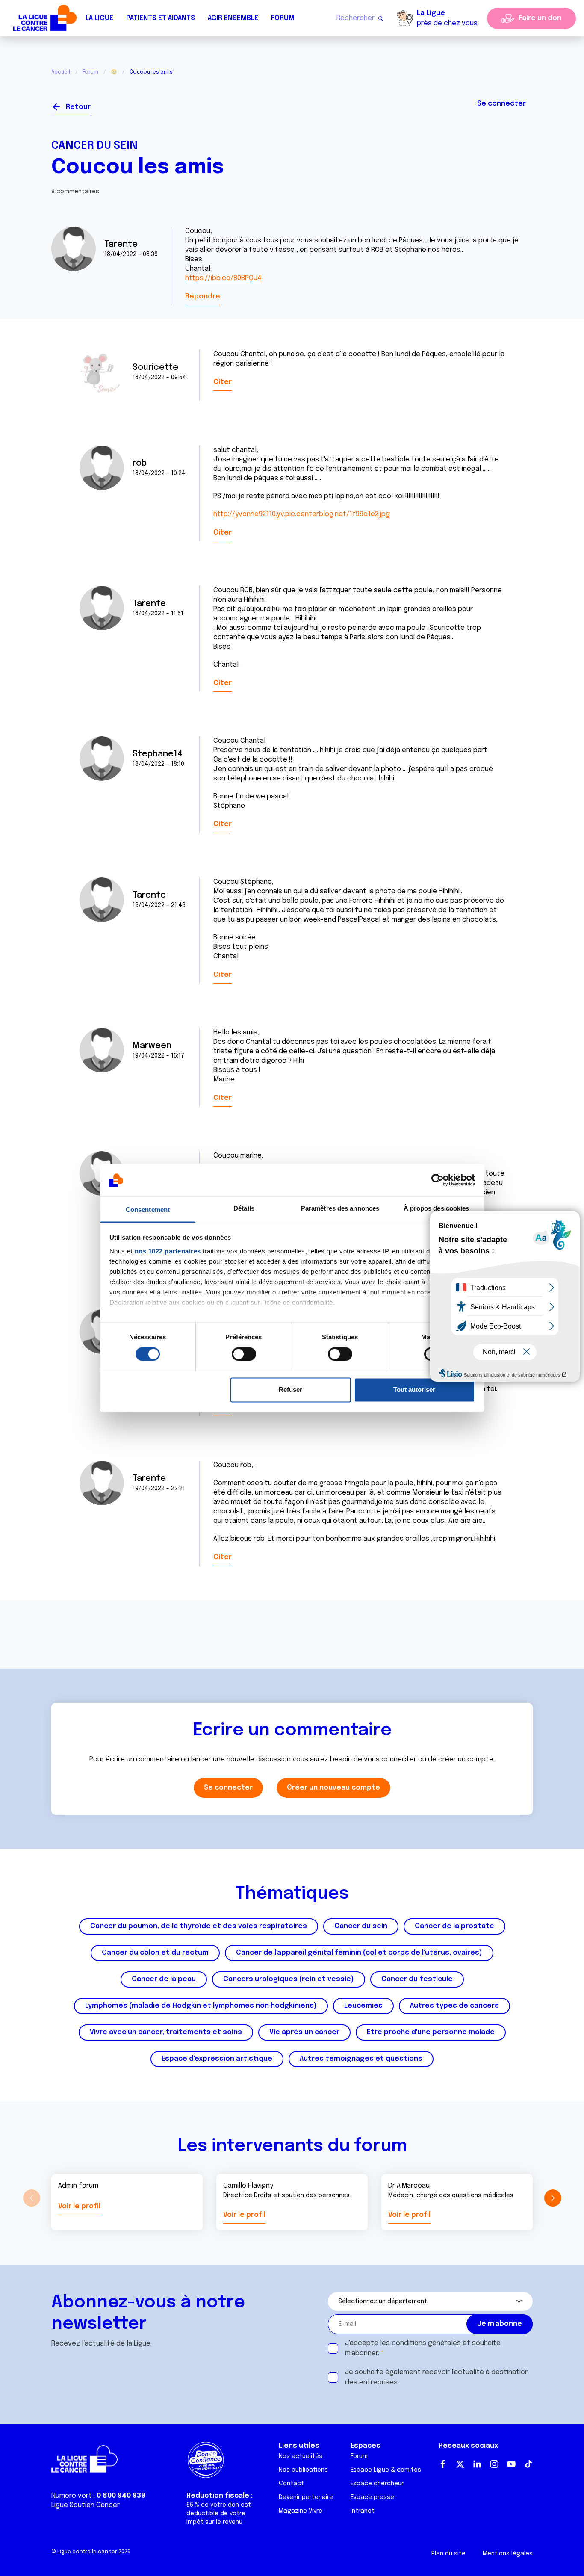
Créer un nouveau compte (333, 1788)
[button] (553, 2198)
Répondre (203, 297)
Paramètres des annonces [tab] (340, 1208)
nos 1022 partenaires (168, 1251)
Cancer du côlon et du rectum (155, 1953)
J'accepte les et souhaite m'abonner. (423, 2348)
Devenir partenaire (306, 2497)
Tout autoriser (414, 1390)
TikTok (528, 2464)
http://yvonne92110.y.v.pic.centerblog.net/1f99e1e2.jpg (302, 514)
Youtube (511, 2464)
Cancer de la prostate (454, 1926)
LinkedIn (477, 2464)
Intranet (363, 2511)
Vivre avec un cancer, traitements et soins (166, 2032)
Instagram (494, 2464)
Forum (283, 18)
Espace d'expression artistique (217, 2059)
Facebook (443, 2464)
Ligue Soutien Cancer (86, 2505)
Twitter (460, 2464)
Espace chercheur (377, 2484)
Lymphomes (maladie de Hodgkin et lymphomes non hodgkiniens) (201, 2006)
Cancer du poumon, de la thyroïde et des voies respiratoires (199, 1926)
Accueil (61, 72)
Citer (223, 382)
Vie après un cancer (304, 2032)
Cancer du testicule (417, 1979)
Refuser (291, 1390)
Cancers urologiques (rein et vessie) (289, 1979)
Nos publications (303, 2470)
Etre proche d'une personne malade (431, 2032)
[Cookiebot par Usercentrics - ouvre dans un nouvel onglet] (438, 1180)
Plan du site (448, 2554)
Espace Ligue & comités (386, 2470)
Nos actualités (301, 2456)
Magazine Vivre (301, 2511)
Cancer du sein (94, 146)
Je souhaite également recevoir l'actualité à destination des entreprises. (437, 2377)
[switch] (244, 1354)
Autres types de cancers (454, 2006)
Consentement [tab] (148, 1210)
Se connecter (501, 104)
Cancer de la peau (164, 1979)
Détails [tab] (244, 1208)
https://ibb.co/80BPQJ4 (223, 278)
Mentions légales (508, 2554)
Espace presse (372, 2497)
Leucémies (363, 2006)
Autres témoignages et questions (361, 2059)
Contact (291, 2484)
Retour (78, 107)
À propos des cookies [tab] (437, 1208)
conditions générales (426, 2343)
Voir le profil (79, 2206)
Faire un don (540, 18)
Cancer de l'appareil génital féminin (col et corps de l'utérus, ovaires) (359, 1953)
